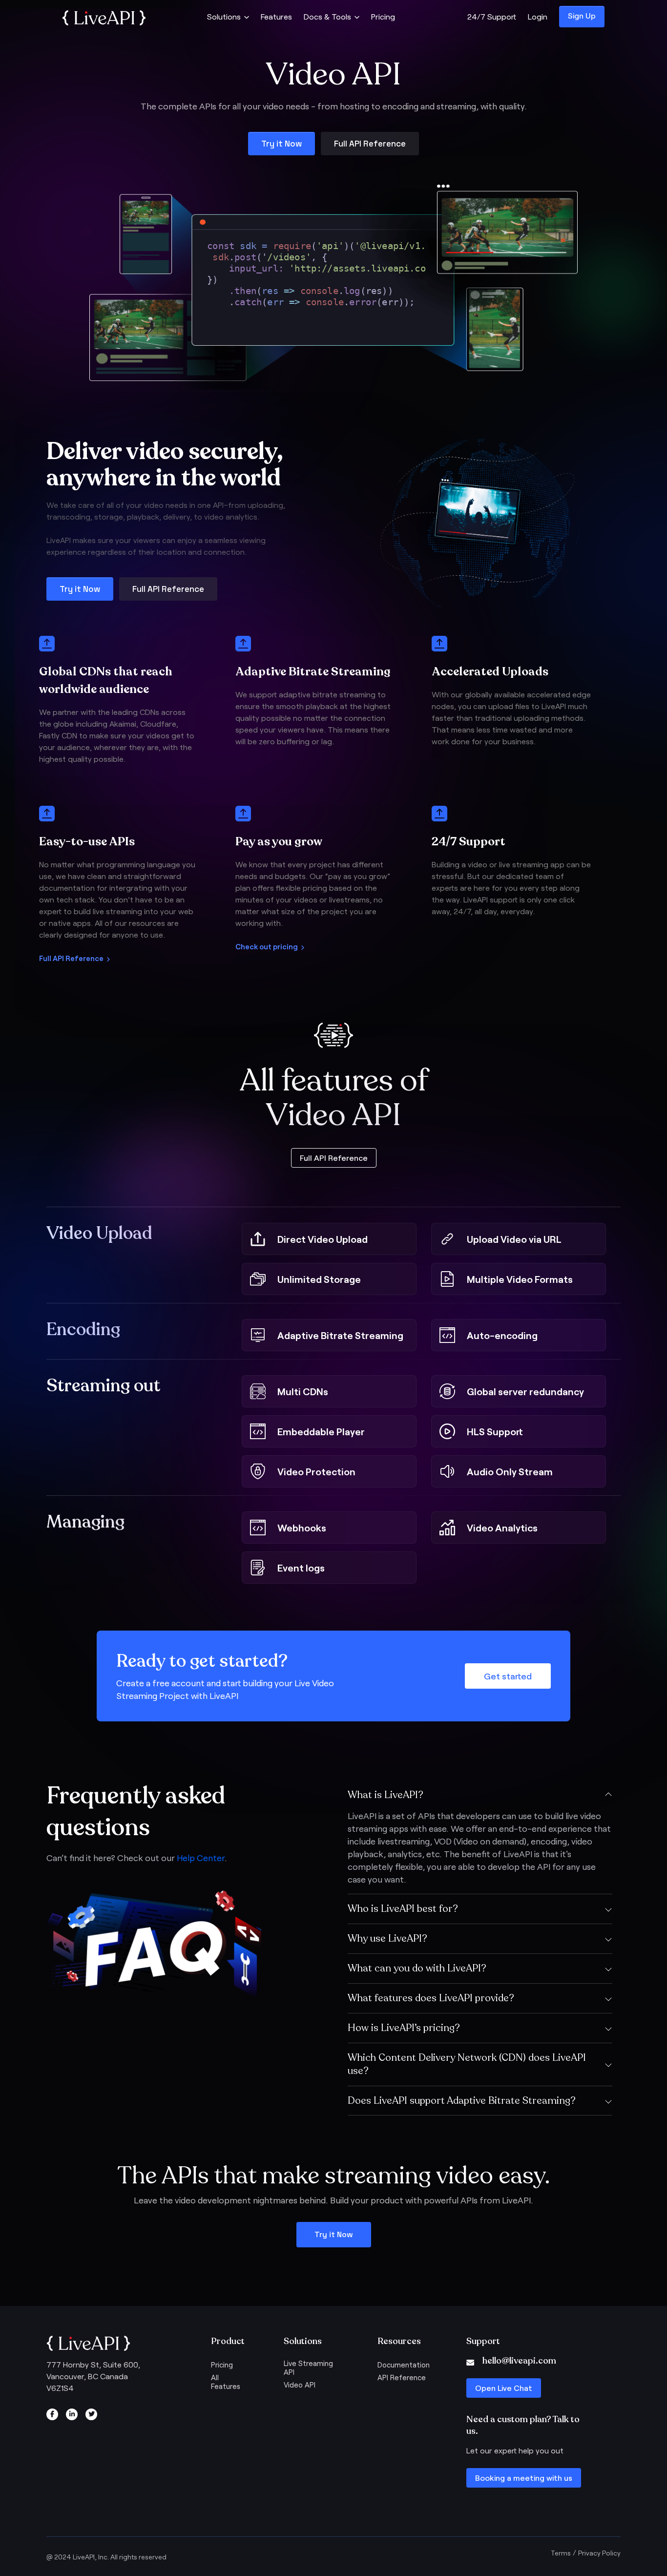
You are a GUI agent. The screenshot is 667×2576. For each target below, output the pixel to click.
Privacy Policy (599, 2553)
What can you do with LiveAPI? (417, 1968)
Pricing (383, 16)
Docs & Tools (327, 16)
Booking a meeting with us (524, 2478)
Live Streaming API (308, 2367)
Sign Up (582, 15)
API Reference (402, 2377)
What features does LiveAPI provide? (431, 1998)
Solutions (224, 16)
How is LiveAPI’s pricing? (404, 2028)
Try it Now (281, 144)
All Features (226, 2382)
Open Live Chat (504, 2388)
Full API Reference (370, 144)
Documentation (404, 2365)
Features (276, 16)
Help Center (201, 1858)
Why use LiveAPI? (387, 1938)
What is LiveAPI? (386, 1795)
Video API (300, 2385)
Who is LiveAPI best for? (403, 1909)
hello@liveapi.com (519, 2361)
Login (538, 16)
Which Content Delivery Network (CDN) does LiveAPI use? (467, 2064)
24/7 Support (492, 16)
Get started (508, 1676)
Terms (561, 2553)
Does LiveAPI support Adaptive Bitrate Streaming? (462, 2101)
